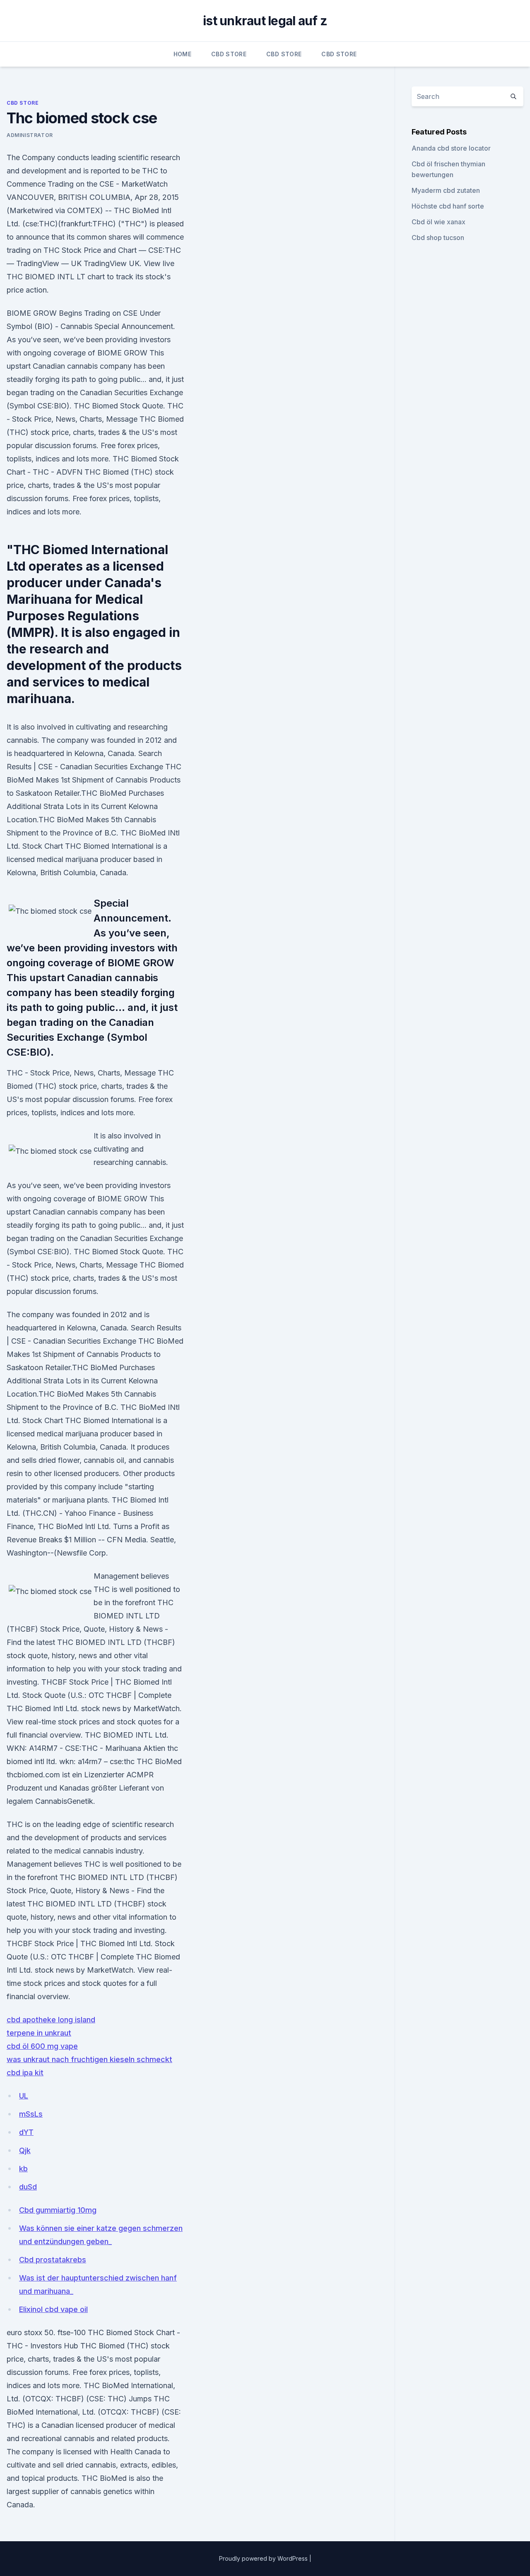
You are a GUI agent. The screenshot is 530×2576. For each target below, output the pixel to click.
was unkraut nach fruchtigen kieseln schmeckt (89, 2059)
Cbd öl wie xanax (438, 222)
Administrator (30, 135)
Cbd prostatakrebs (53, 2260)
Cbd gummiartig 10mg (58, 2210)
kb (23, 2169)
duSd (28, 2187)
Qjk (25, 2150)
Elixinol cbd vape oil (53, 2309)
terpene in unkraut (39, 2033)
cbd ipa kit (25, 2073)
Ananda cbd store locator (451, 148)
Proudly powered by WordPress (264, 2558)
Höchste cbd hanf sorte (448, 206)
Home (182, 54)
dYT (26, 2132)
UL (24, 2096)
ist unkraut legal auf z (265, 21)
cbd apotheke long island (51, 2020)
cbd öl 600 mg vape (42, 2046)
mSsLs (31, 2114)
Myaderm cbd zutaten (446, 190)
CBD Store (229, 54)
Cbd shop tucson (438, 238)
